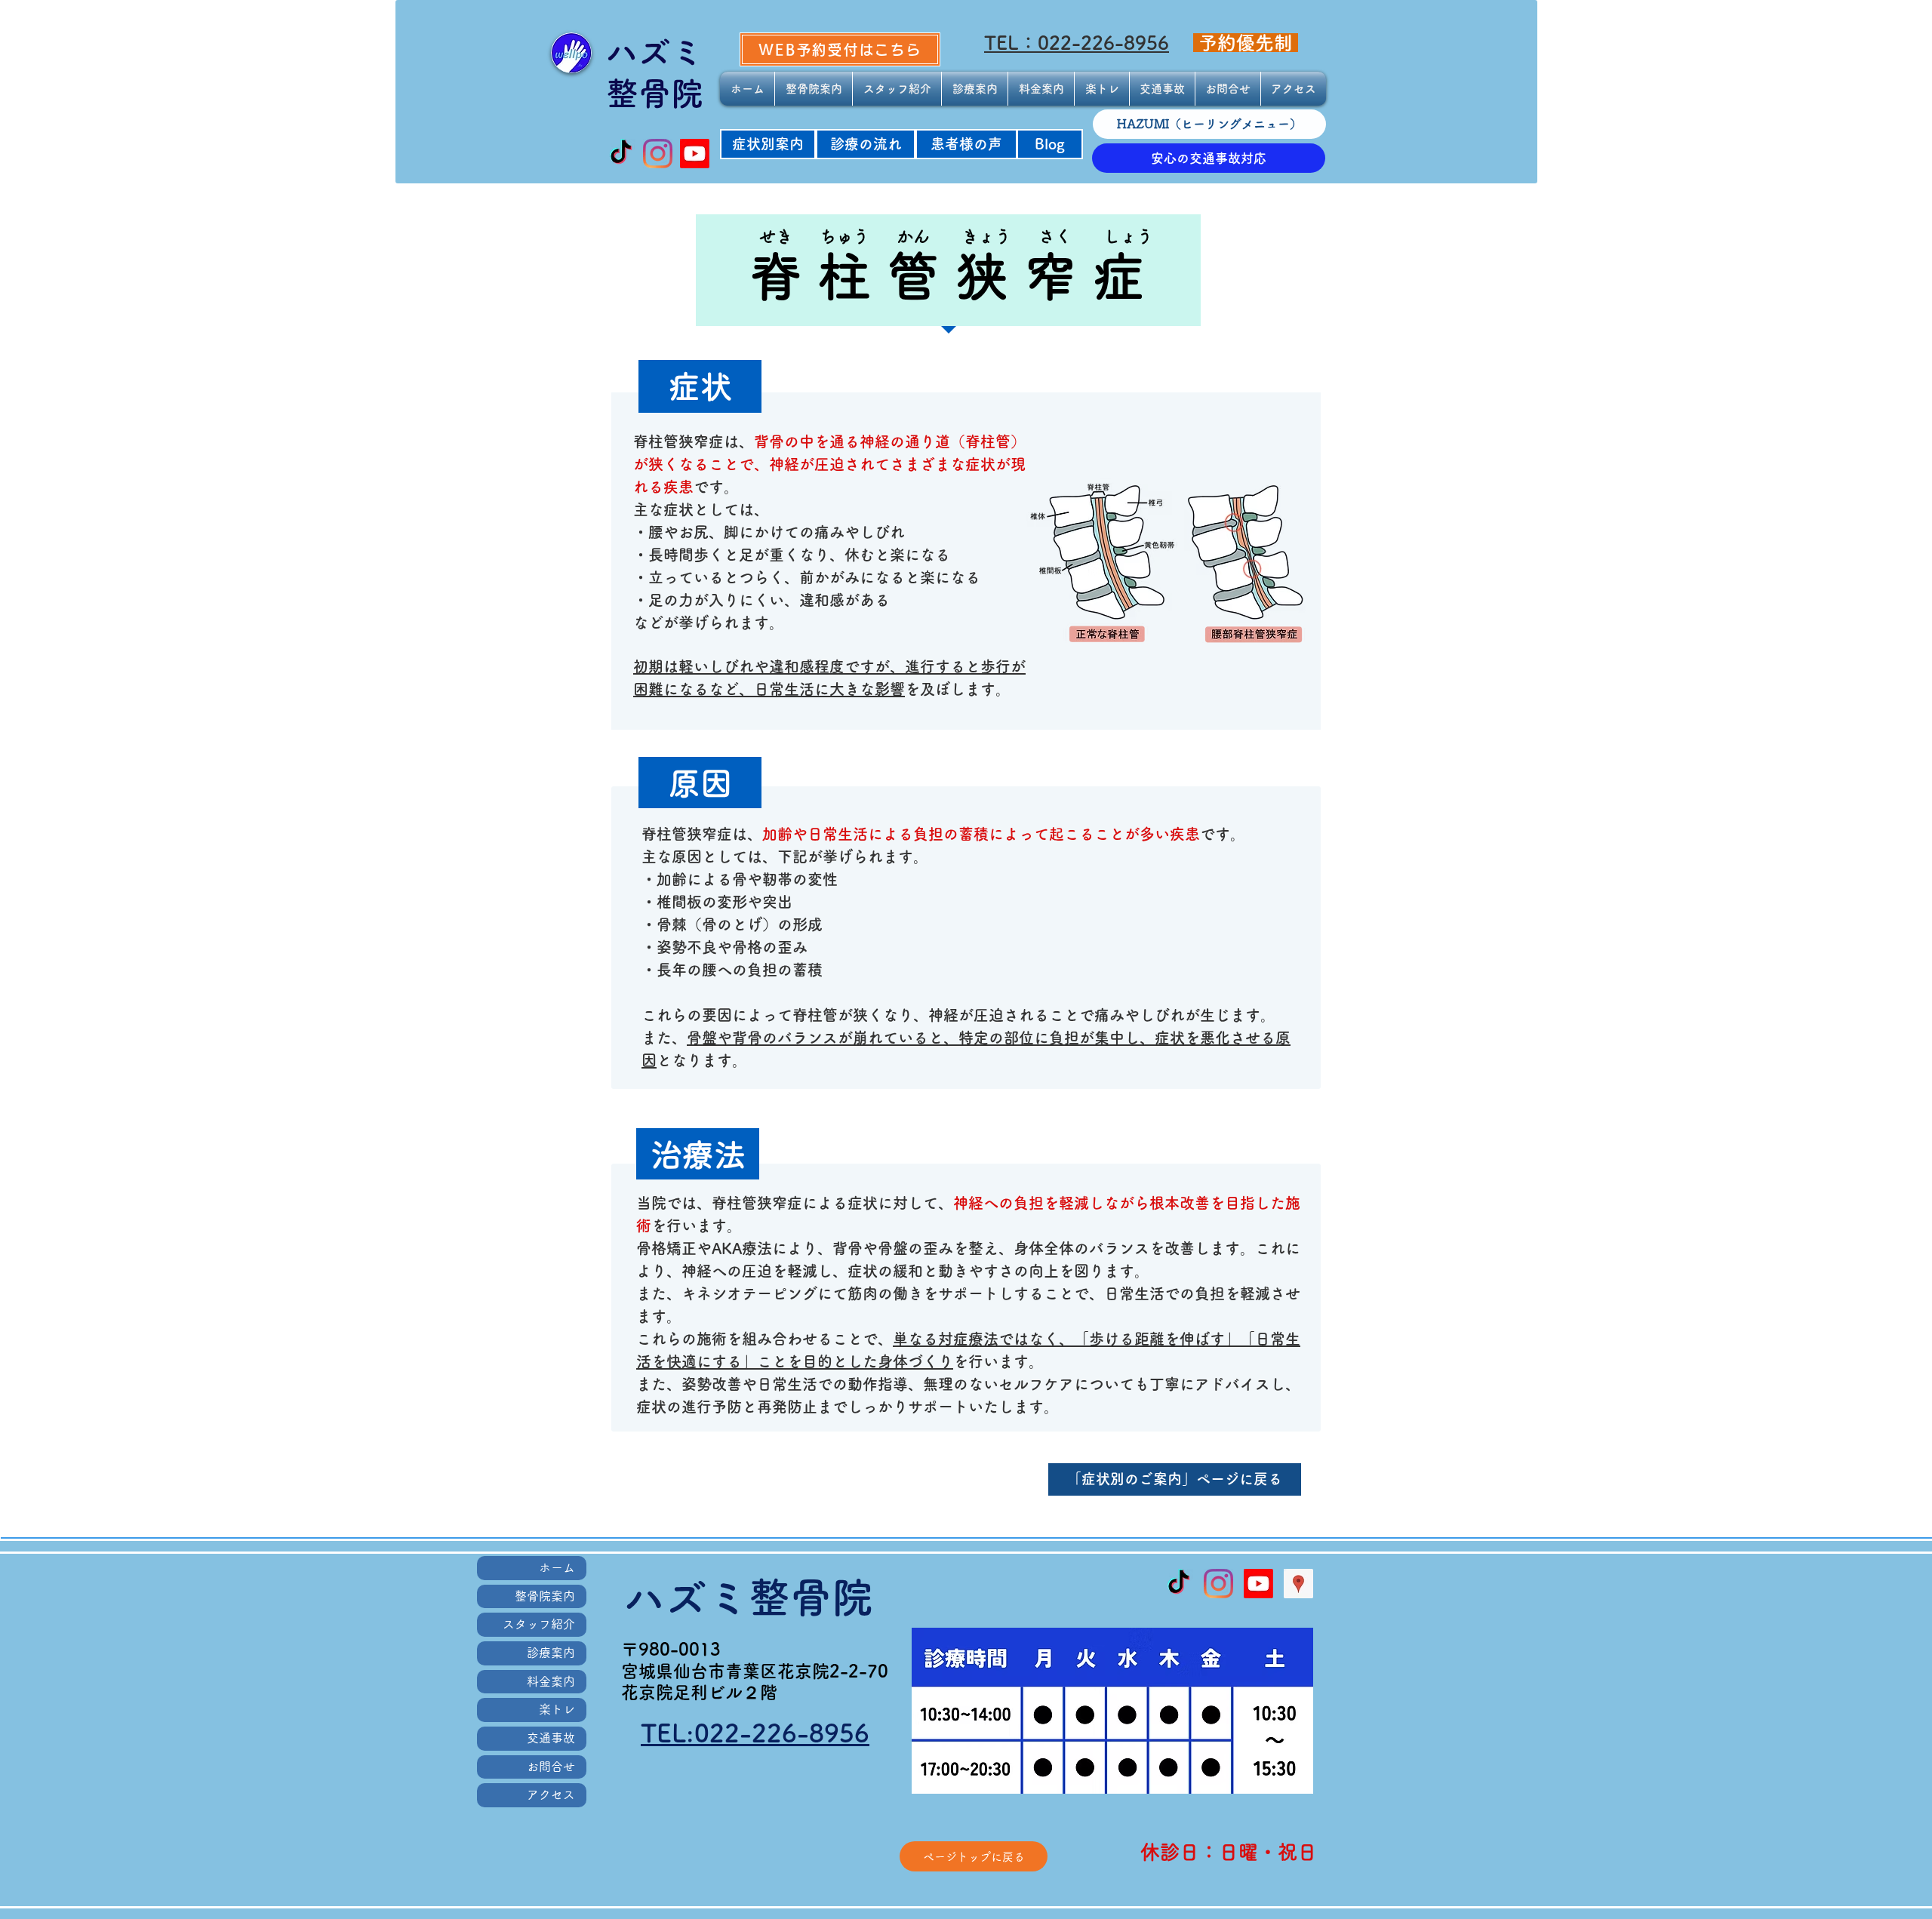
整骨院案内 (545, 1596)
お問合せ (551, 1767)
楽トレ (557, 1709)
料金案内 (551, 1681)
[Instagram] (658, 154)
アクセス (551, 1794)
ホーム (557, 1567)
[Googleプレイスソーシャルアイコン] (1298, 1584)
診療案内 (551, 1653)
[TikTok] (621, 154)
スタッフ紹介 (539, 1624)
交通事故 (551, 1738)
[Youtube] (695, 154)
